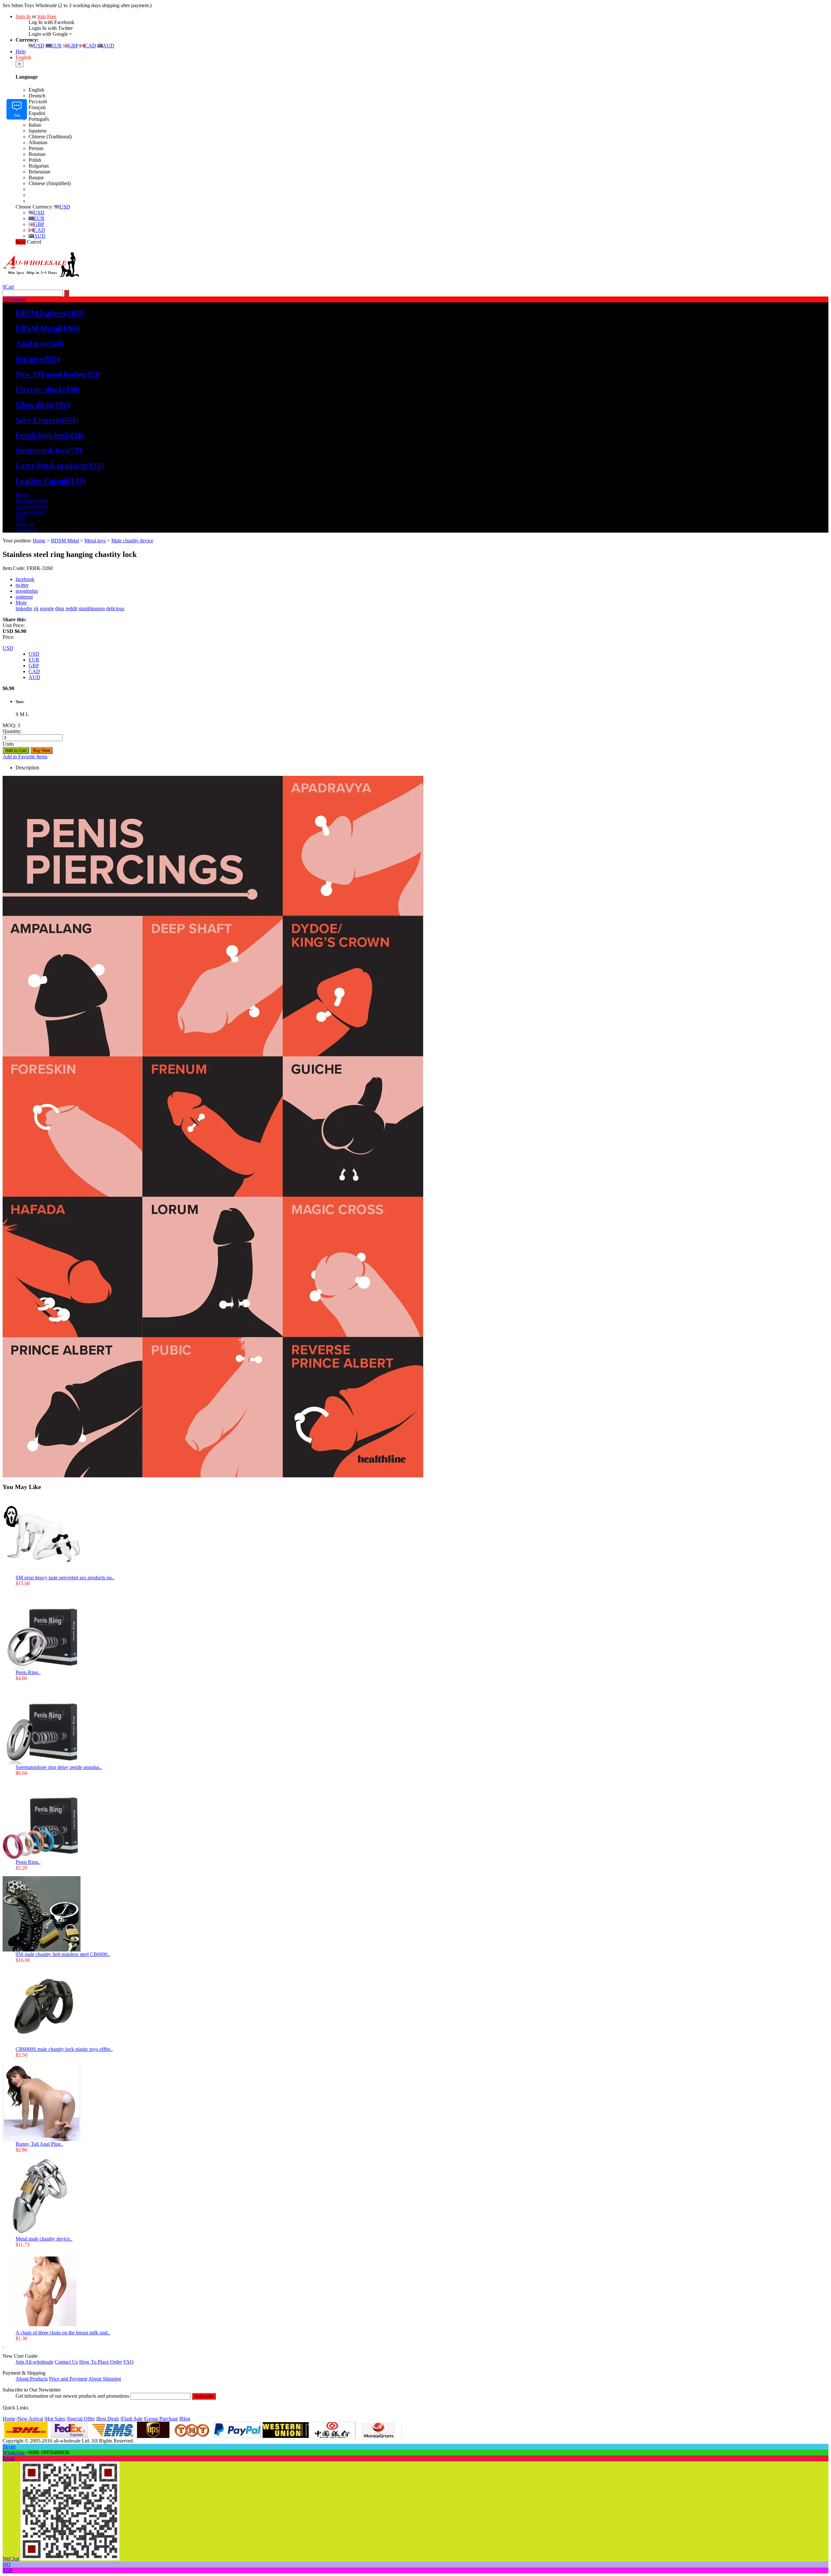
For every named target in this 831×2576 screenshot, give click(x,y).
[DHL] (26, 2436)
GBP (73, 46)
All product (14, 299)
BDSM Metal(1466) (48, 328)
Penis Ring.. (28, 1672)
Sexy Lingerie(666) (47, 420)
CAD (90, 46)
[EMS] (112, 2436)
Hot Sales (55, 2419)
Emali (9, 2458)
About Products (32, 2379)
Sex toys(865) (37, 359)
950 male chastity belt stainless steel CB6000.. (63, 1954)
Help (21, 51)
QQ (6, 2564)
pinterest (24, 597)
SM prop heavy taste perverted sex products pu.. (65, 1578)
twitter (22, 585)
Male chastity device (132, 541)
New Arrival (30, 2419)
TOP (8, 2570)
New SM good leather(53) (58, 374)
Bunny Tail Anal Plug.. (39, 2144)
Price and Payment (68, 2379)
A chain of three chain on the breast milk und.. (63, 2333)
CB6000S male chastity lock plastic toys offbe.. (64, 2049)
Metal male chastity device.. (44, 2239)
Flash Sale (132, 2419)
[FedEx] (69, 2436)
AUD (108, 46)
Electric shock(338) (48, 389)
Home (22, 494)
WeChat (11, 2559)
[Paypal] (237, 2436)
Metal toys (95, 541)
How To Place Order (101, 2362)
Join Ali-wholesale (35, 2362)
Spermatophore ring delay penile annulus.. (59, 1767)
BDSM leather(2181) (50, 313)
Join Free (47, 16)
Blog (185, 2419)
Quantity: (12, 731)
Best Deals (108, 2419)
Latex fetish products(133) (59, 465)
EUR (56, 46)
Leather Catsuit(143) (50, 481)
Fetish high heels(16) (50, 435)
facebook (25, 579)
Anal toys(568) (40, 344)
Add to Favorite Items (25, 757)
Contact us (26, 530)
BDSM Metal (65, 541)
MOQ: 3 (11, 725)
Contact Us (66, 2362)
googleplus (27, 591)
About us (25, 524)
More (21, 603)
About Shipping (32, 506)
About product (31, 512)
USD (39, 46)
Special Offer (81, 2419)
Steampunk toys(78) (49, 450)
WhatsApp (14, 2452)
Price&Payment (32, 500)
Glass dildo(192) (43, 405)
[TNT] (192, 2436)
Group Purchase (161, 2419)
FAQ (21, 518)
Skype (9, 2447)
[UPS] (153, 2436)
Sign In (23, 16)
